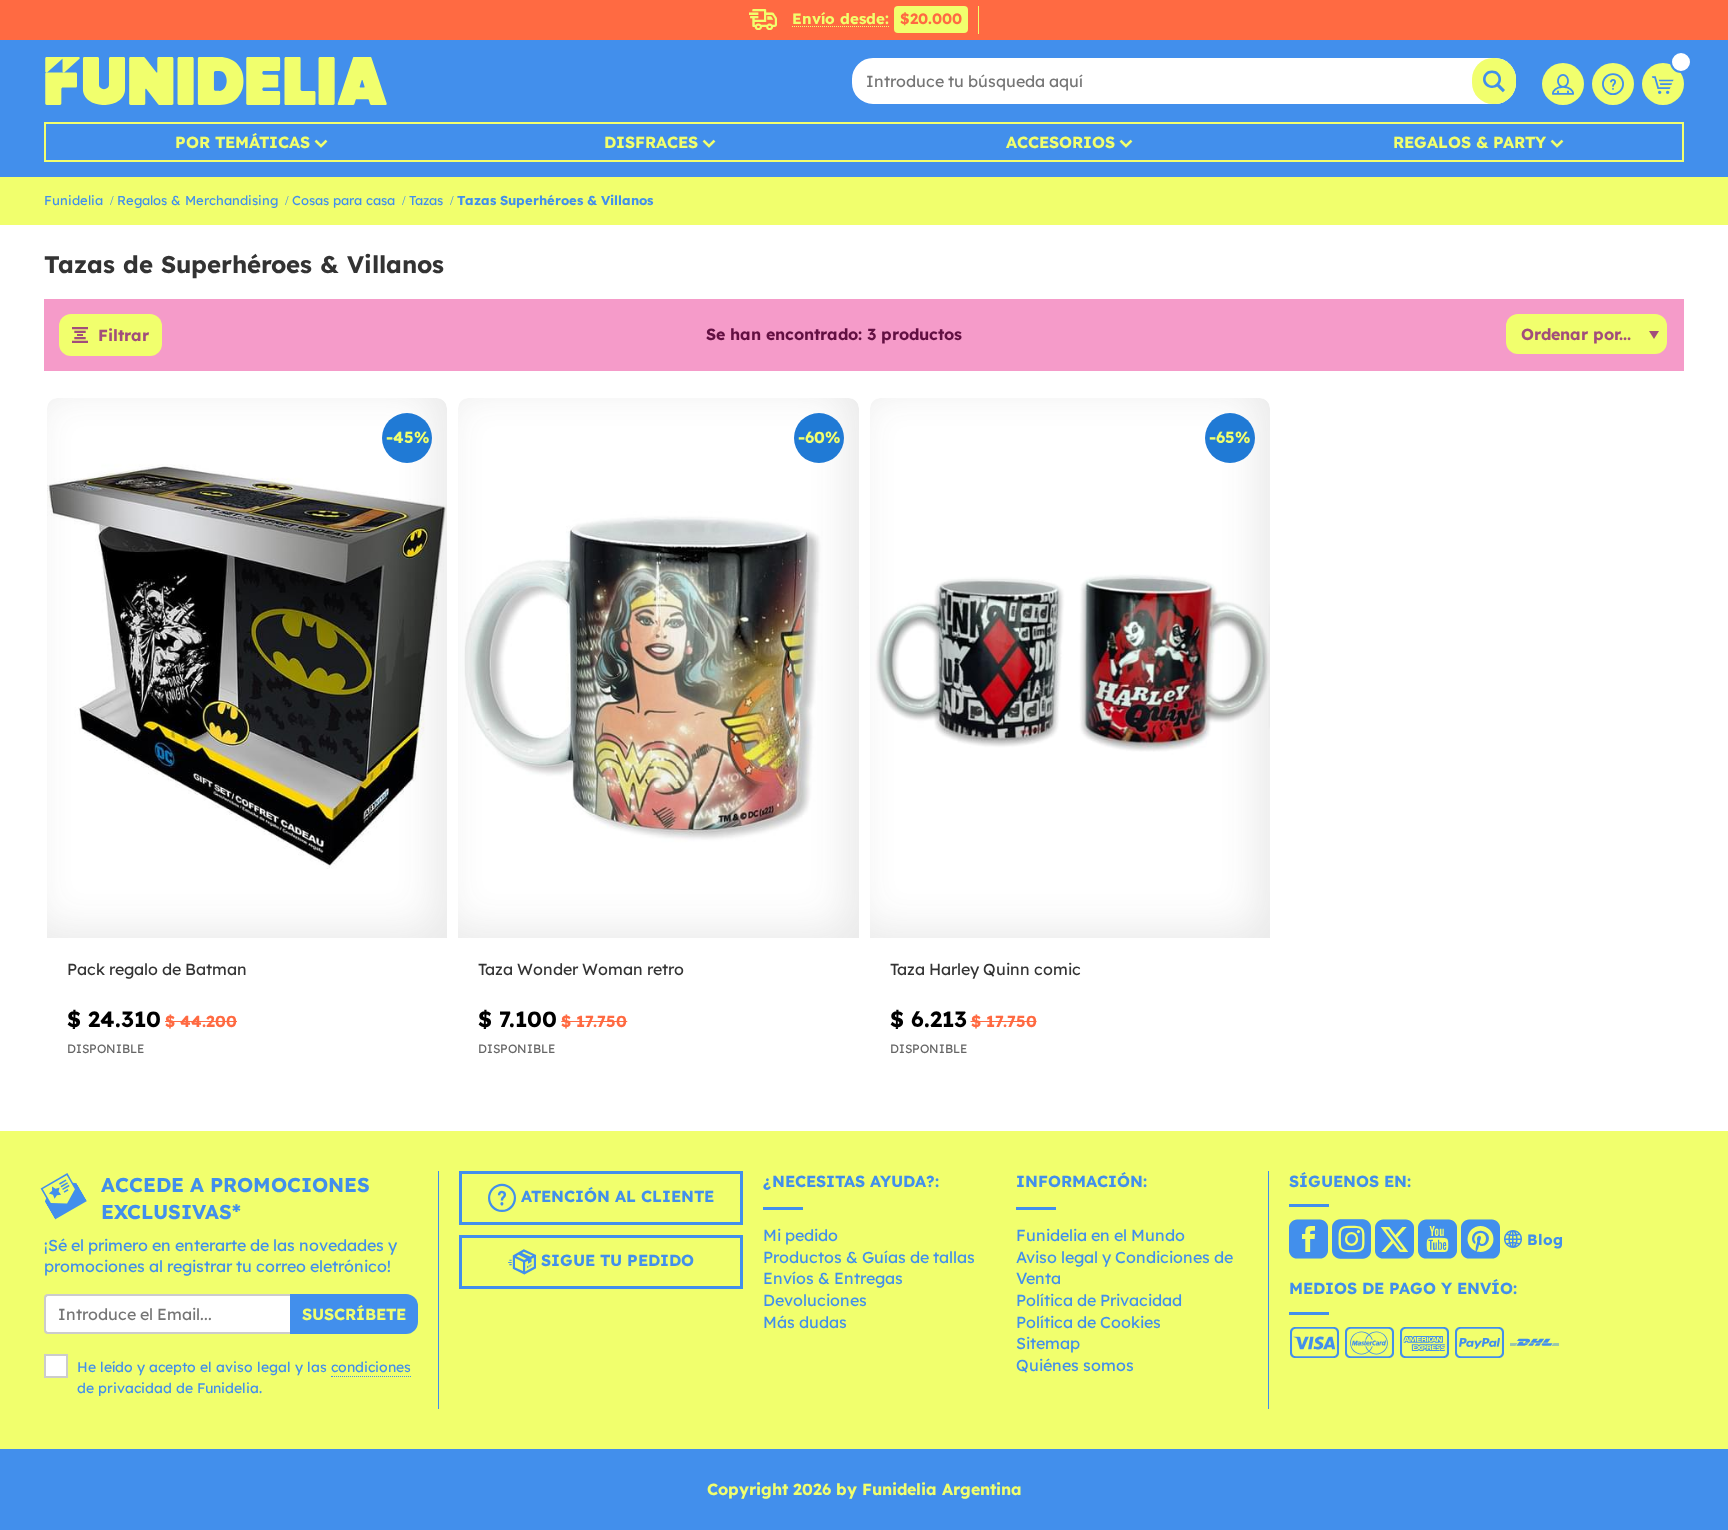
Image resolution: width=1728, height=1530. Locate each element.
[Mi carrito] (1663, 84)
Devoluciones (815, 1300)
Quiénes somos (1075, 1365)
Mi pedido (800, 1235)
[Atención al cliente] (1613, 84)
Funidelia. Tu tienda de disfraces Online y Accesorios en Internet (215, 81)
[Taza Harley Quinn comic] (1070, 668)
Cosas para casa (343, 200)
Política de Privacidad (1099, 1300)
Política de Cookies (1088, 1322)
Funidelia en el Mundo (1100, 1235)
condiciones (371, 1367)
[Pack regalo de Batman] (247, 668)
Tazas (426, 200)
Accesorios (1060, 142)
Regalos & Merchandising (197, 200)
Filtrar (123, 335)
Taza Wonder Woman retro (581, 969)
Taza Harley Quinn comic (985, 969)
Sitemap (1048, 1343)
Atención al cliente (615, 1196)
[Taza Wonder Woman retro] (658, 668)
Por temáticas (242, 142)
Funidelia (73, 200)
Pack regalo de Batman (157, 969)
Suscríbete (354, 1314)
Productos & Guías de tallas (869, 1257)
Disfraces (651, 142)
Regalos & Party (1469, 142)
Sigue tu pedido (615, 1260)
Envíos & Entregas (833, 1278)
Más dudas (805, 1322)
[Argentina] (1308, 1241)
